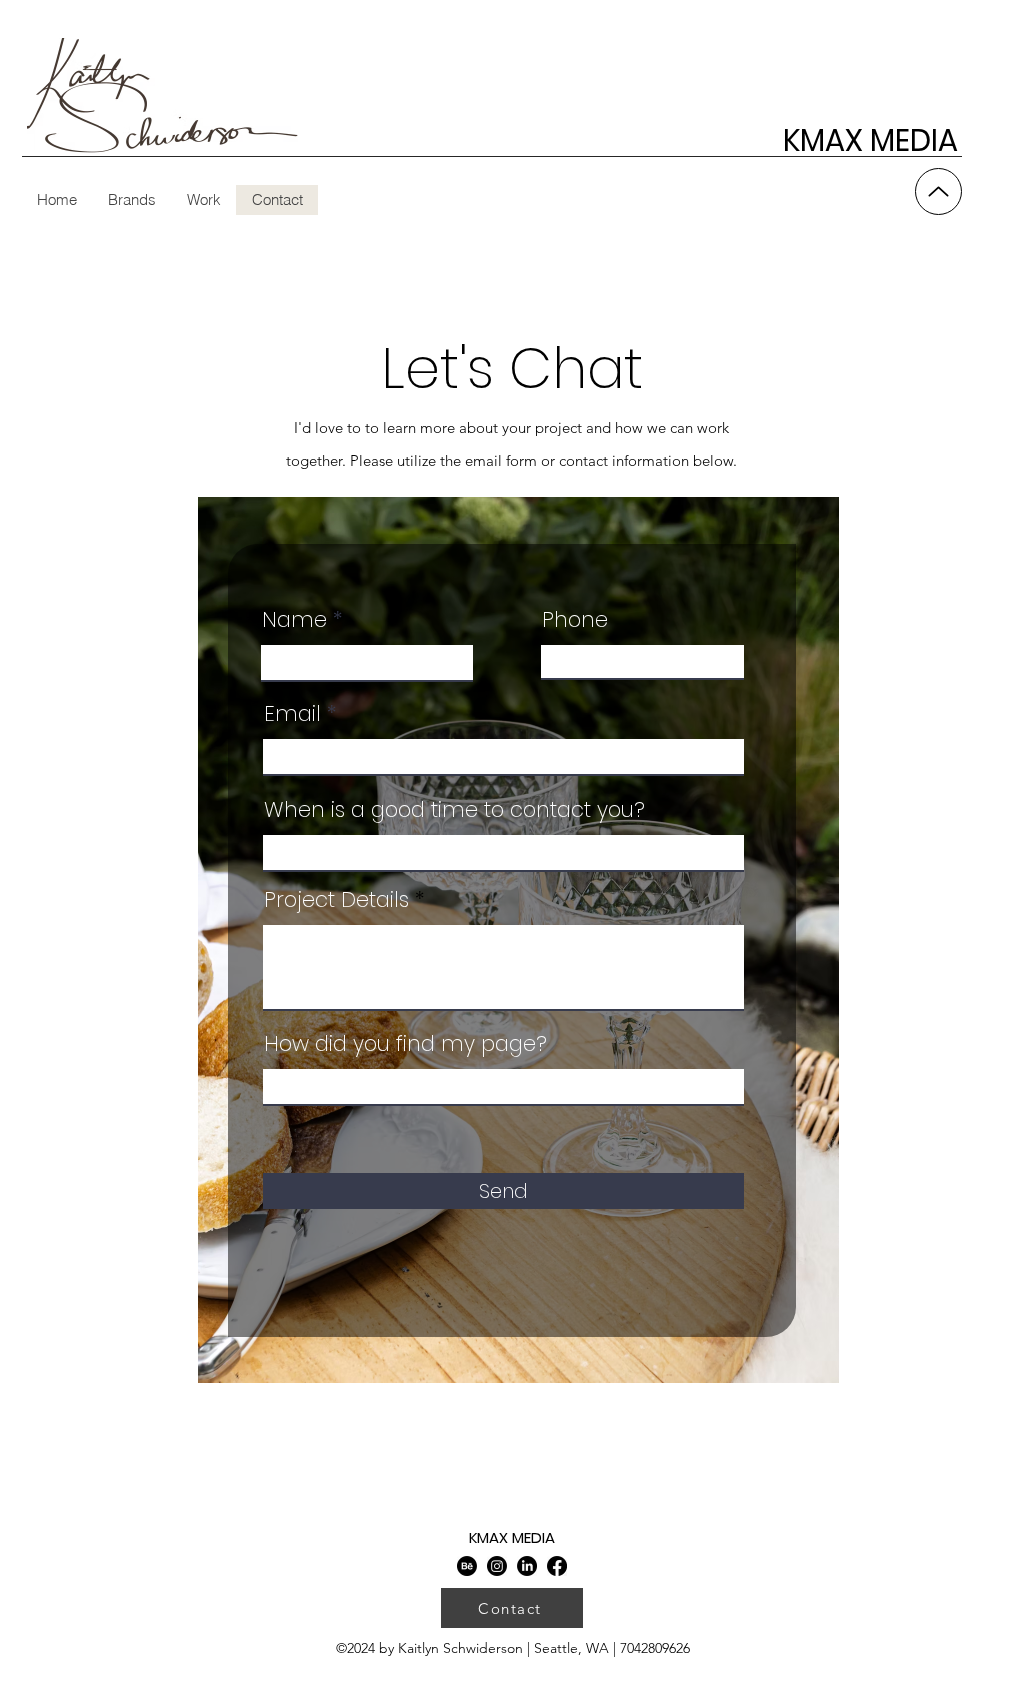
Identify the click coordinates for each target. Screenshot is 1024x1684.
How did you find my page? (405, 1043)
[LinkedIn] (527, 1566)
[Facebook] (557, 1566)
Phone (575, 619)
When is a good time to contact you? (454, 809)
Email (292, 713)
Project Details (336, 899)
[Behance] (467, 1566)
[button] (203, 200)
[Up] (938, 191)
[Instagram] (497, 1566)
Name (294, 619)
